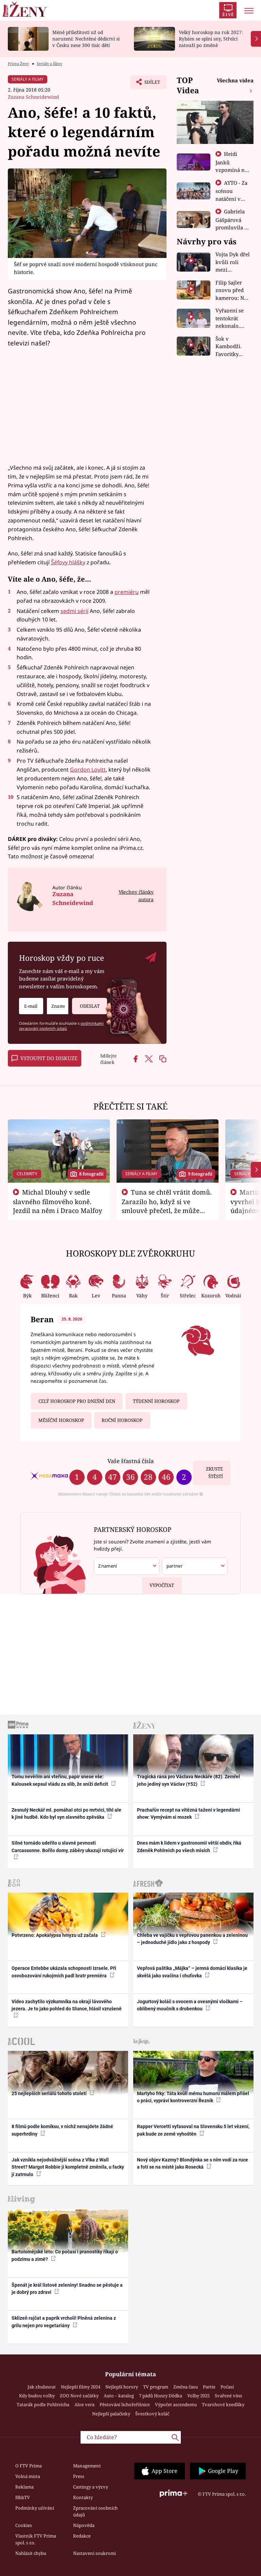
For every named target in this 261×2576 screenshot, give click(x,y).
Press (79, 2476)
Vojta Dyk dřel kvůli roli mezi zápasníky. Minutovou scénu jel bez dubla (233, 262)
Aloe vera (84, 2404)
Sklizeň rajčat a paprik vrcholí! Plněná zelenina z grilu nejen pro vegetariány (64, 2322)
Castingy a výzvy (91, 2487)
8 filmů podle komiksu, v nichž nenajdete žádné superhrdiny (62, 2130)
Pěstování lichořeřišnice (125, 2404)
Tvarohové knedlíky (223, 2404)
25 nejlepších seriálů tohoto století (50, 2093)
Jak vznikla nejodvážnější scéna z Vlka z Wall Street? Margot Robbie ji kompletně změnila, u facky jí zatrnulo (68, 2167)
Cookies (24, 2525)
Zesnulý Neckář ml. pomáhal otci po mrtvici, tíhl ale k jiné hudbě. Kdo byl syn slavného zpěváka (66, 1813)
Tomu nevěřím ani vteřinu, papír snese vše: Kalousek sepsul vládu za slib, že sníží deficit (60, 1780)
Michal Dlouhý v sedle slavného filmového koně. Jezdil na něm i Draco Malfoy (58, 1201)
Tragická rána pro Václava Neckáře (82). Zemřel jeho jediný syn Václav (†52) (188, 1780)
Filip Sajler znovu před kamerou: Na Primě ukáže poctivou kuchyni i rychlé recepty (233, 290)
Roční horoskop (122, 1420)
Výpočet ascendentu (176, 2404)
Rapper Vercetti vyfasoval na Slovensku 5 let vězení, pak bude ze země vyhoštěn (193, 2130)
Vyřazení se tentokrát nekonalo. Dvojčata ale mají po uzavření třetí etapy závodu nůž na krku (232, 318)
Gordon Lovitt (88, 769)
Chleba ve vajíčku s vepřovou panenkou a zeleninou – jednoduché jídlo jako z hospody (192, 1939)
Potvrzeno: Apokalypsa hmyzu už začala (55, 1935)
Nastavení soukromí (94, 2553)
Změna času (186, 2387)
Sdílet (149, 84)
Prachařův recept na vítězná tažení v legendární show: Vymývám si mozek (188, 1813)
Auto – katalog (119, 2396)
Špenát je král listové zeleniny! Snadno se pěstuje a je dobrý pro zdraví (67, 2289)
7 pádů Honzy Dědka (161, 2396)
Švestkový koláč (152, 2414)
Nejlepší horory (122, 2387)
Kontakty (83, 2497)
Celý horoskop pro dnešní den (77, 1401)
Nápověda (84, 2525)
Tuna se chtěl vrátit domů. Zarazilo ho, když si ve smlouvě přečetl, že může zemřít (167, 1206)
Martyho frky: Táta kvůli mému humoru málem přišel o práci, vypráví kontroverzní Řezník (193, 2097)
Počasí (227, 2387)
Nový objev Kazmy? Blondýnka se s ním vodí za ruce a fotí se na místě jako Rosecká (193, 2163)
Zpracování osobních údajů (95, 2511)
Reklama (24, 2487)
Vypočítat (162, 1585)
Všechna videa (235, 80)
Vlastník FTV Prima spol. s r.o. (36, 2539)
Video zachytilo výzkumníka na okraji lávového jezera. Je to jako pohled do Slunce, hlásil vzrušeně (67, 2005)
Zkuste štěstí (214, 1473)
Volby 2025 (198, 2396)
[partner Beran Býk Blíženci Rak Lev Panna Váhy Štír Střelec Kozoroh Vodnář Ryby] (195, 1566)
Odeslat (90, 1006)
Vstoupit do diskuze (49, 1058)
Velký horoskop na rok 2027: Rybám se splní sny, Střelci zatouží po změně (211, 39)
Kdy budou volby (37, 2396)
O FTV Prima (29, 2466)
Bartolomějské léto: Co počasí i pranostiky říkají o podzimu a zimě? (65, 2255)
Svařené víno (229, 2396)
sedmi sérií (74, 611)
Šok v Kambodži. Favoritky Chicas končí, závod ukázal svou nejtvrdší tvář (233, 347)
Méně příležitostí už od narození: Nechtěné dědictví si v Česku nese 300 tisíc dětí (86, 39)
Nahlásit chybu (31, 2553)
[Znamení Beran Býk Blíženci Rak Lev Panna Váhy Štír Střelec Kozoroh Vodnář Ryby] (58, 1006)
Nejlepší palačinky (111, 2414)
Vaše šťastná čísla (130, 1461)
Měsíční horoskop (61, 1420)
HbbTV (23, 2497)
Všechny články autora (136, 895)
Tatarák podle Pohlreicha (43, 2404)
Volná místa (28, 2476)
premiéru (127, 592)
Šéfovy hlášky (68, 562)
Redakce (82, 2536)
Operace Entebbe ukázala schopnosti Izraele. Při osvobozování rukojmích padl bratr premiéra (64, 1972)
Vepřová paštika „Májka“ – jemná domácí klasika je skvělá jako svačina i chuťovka (192, 1972)
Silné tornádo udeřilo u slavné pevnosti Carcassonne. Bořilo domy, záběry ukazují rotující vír (68, 1846)
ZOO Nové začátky (79, 2396)
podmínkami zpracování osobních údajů (61, 1026)
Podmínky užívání (35, 2508)
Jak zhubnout (42, 2387)
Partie (209, 2387)
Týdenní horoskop (156, 1401)
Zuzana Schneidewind (33, 97)
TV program (156, 2387)
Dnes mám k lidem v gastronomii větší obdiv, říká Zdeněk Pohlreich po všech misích (189, 1846)
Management (87, 2466)
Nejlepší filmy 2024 (81, 2387)
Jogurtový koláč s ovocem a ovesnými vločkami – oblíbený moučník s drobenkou (190, 2005)
